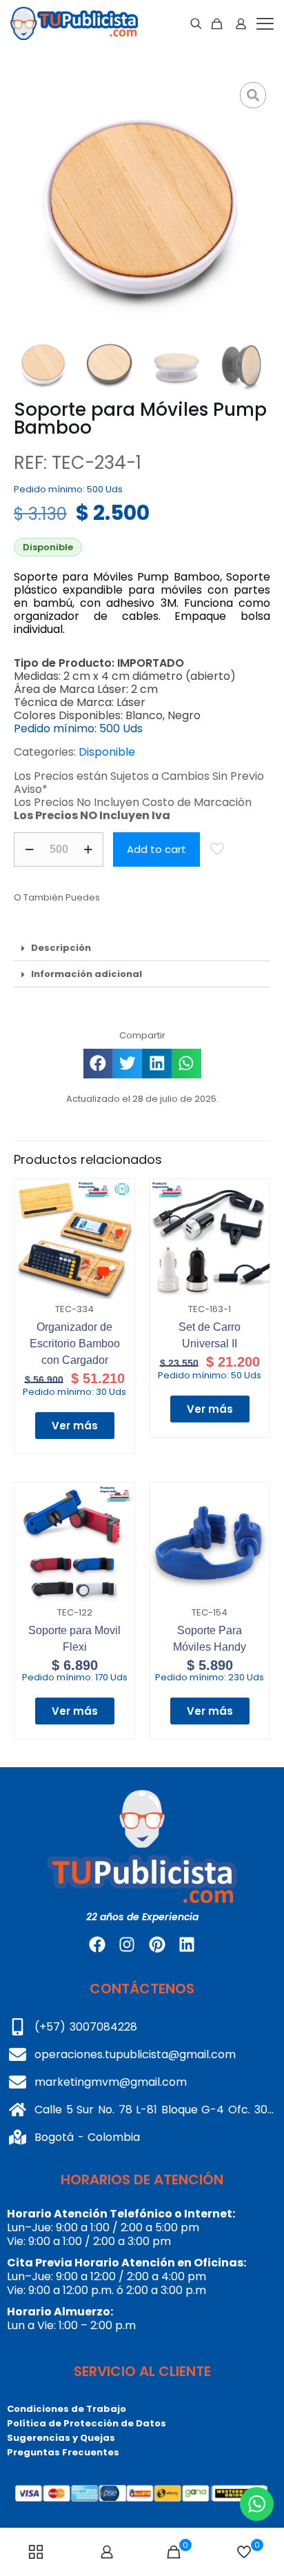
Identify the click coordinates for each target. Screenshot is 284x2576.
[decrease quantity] (29, 849)
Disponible (107, 752)
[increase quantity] (88, 849)
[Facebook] (97, 1944)
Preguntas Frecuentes (63, 2452)
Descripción (61, 948)
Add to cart (156, 849)
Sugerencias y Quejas (61, 2438)
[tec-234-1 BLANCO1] (142, 206)
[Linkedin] (187, 1944)
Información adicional (87, 974)
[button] (142, 948)
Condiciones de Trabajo (67, 2409)
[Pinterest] (157, 1944)
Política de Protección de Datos (87, 2423)
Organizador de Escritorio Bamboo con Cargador (75, 1344)
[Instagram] (127, 1944)
